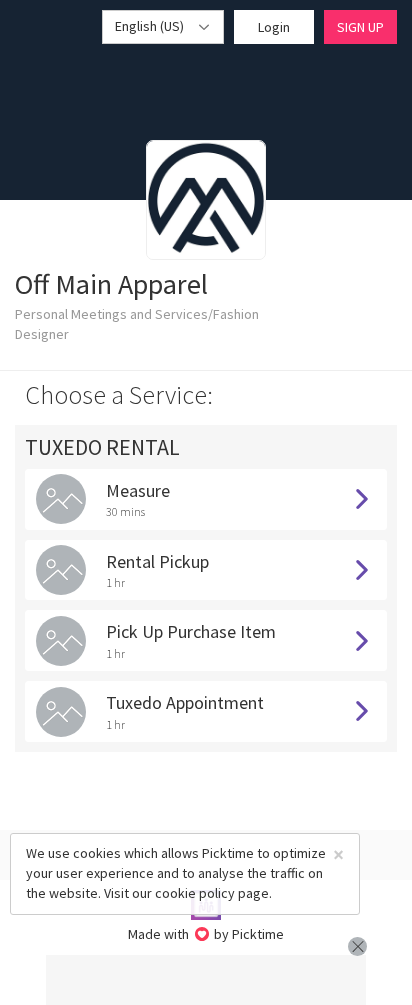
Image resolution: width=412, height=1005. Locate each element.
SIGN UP (360, 27)
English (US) (151, 26)
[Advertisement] (206, 980)
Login (274, 27)
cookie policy (195, 893)
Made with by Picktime (206, 934)
